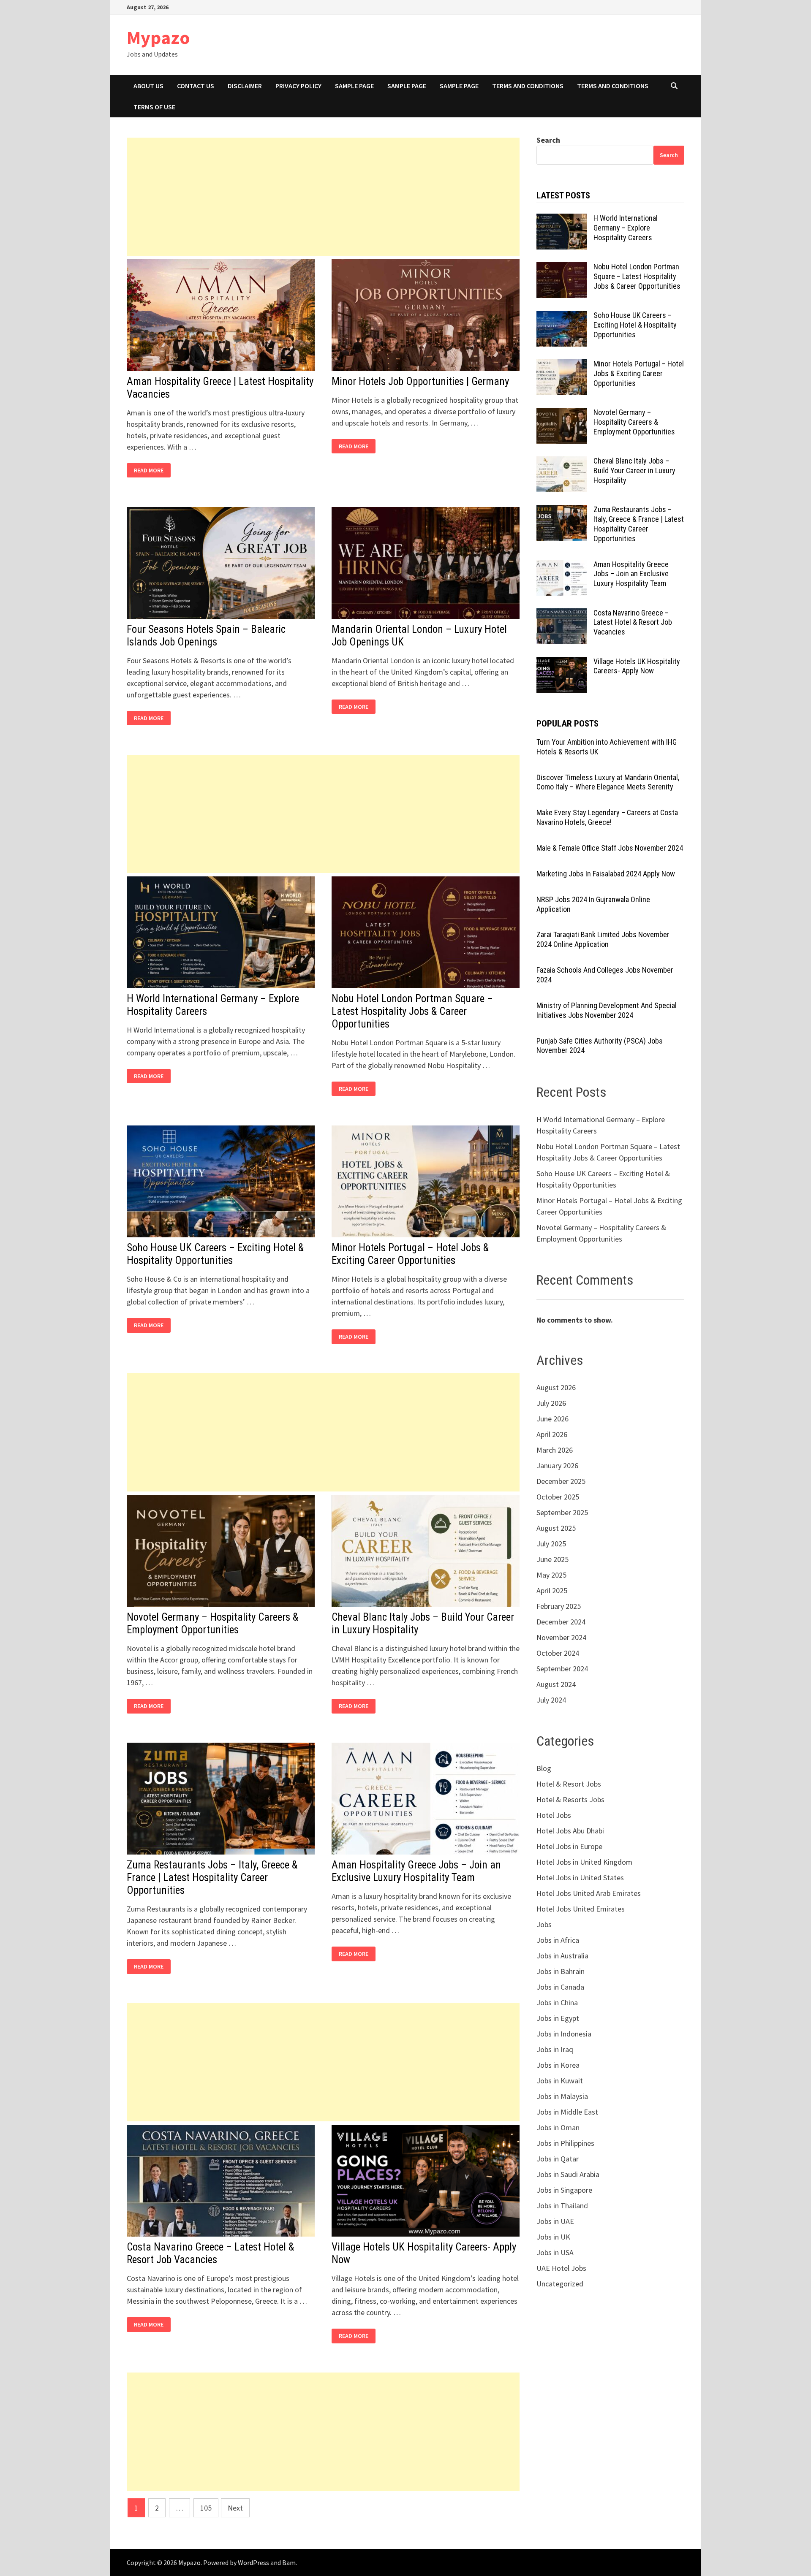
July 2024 (551, 1700)
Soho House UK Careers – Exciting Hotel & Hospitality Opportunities (215, 1254)
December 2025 (561, 1481)
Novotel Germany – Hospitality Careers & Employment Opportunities (212, 1623)
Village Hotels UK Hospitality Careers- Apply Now (637, 666)
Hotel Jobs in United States (580, 1878)
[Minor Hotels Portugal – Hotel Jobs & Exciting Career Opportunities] (562, 365)
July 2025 (551, 1544)
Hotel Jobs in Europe (569, 1846)
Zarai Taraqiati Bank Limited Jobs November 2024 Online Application (603, 939)
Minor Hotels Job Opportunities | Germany (420, 381)
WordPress (253, 2562)
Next (235, 2508)
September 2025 (562, 1512)
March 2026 (555, 1450)
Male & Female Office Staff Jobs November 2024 (610, 848)
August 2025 (556, 1528)
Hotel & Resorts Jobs (570, 1799)
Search (548, 140)
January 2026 (557, 1466)
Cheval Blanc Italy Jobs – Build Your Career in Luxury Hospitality (634, 470)
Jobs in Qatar (558, 2159)
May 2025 (551, 1575)
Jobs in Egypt (558, 2018)
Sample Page (354, 86)
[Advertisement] (323, 197)
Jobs (544, 1924)
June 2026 (552, 1419)
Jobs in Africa (558, 1940)
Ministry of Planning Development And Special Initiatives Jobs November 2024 (607, 1010)
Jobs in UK (553, 2237)
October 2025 (558, 1497)
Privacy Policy (298, 86)
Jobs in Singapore (564, 2190)
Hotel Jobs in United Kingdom (584, 1862)
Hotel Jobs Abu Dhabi (570, 1831)
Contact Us (196, 86)
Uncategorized (560, 2284)
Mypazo (158, 37)
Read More (151, 470)
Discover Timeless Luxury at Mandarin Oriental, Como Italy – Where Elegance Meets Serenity (608, 782)
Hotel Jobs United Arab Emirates (589, 1893)
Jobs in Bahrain (561, 1971)
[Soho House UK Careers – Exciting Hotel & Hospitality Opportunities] (562, 316)
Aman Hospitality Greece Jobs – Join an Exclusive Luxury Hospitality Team (416, 1871)
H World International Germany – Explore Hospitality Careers (626, 228)
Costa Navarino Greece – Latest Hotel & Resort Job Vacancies (210, 2253)
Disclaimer (245, 86)
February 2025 (559, 1606)
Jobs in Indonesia (564, 2034)
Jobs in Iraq (555, 2049)
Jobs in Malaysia (562, 2096)
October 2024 (558, 1653)
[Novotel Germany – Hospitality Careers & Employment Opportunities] (562, 414)
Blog (544, 1768)
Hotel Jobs (554, 1815)
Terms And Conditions (528, 86)
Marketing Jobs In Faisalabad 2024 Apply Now (606, 874)
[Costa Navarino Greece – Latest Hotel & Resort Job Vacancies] (562, 614)
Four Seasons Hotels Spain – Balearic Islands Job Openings (206, 636)
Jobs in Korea (558, 2065)
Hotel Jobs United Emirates (581, 1909)
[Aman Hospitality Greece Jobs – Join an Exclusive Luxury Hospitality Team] (562, 565)
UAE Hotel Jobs (561, 2268)
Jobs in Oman (558, 2127)
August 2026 (556, 1387)
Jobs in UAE (555, 2221)
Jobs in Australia (562, 1956)
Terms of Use (154, 107)
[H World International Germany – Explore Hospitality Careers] (562, 219)
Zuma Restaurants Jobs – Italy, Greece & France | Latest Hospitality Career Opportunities (212, 1878)
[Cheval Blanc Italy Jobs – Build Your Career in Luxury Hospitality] (562, 462)
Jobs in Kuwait (560, 2081)
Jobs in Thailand (562, 2206)
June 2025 (552, 1559)
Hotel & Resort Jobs (569, 1784)
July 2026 (551, 1403)
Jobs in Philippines (565, 2143)
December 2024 (561, 1622)
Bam (289, 2562)
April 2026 (552, 1434)
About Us (148, 86)
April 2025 (552, 1590)
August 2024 (556, 1684)
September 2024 (562, 1669)
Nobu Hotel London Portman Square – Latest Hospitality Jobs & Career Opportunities (412, 1011)
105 (206, 2508)
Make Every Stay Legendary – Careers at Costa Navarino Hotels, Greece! (607, 817)
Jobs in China (557, 2003)
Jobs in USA (555, 2252)
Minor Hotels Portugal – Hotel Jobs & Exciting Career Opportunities (410, 1254)
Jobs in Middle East (567, 2112)
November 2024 (561, 1637)
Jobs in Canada (560, 1987)
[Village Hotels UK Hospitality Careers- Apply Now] (562, 663)
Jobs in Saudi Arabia (568, 2174)
